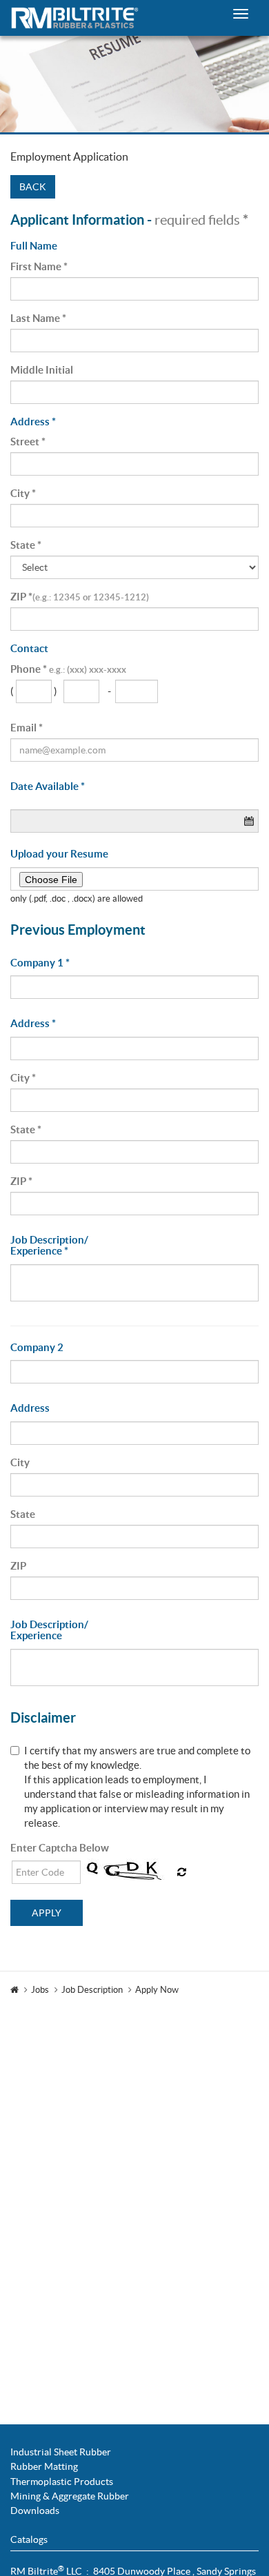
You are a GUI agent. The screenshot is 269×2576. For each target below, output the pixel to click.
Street (28, 442)
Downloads (35, 2511)
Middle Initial (42, 370)
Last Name (38, 318)
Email (27, 728)
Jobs (40, 1990)
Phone (68, 669)
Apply (47, 1913)
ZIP (80, 597)
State (26, 545)
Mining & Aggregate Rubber (70, 2496)
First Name (39, 266)
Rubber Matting (44, 2466)
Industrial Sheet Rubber (61, 2452)
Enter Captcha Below (60, 1848)
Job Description (92, 1990)
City (23, 493)
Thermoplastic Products (62, 2482)
